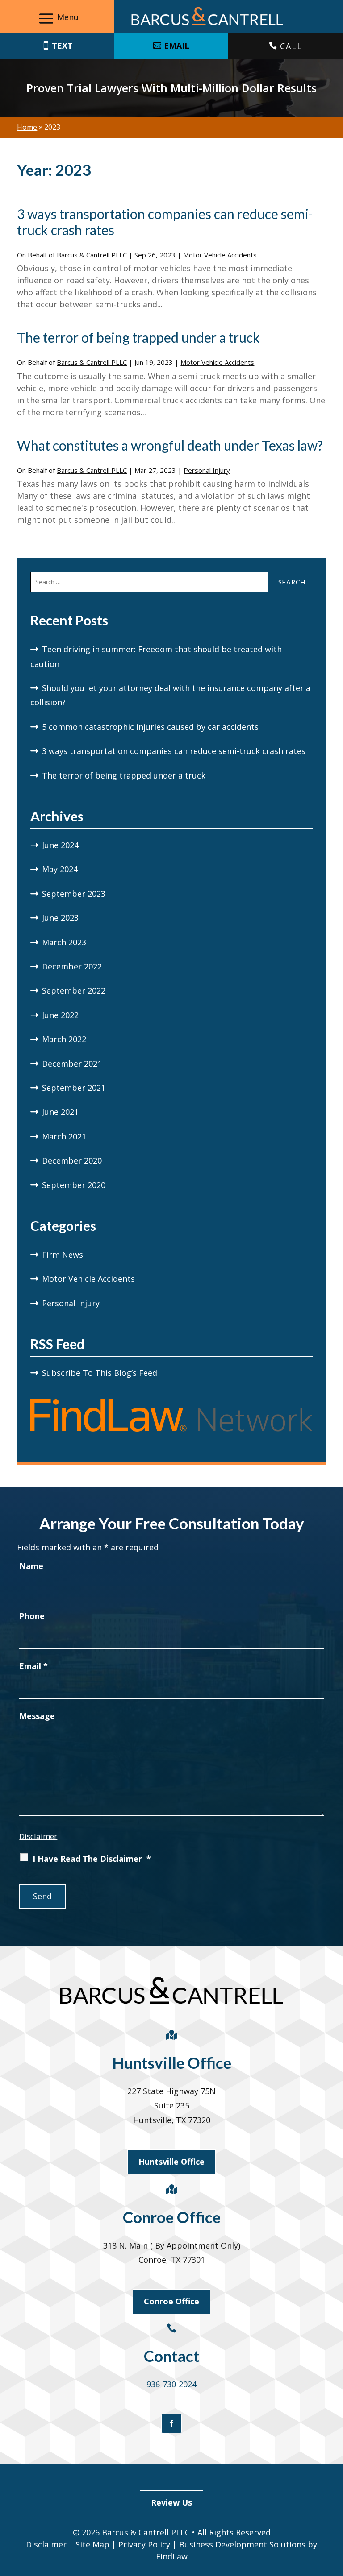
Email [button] (177, 46)
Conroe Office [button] (171, 2301)
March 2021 (64, 1136)
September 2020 (74, 1185)
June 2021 (60, 1112)
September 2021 (74, 1088)
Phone (32, 1616)
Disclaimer (38, 1836)
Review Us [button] (171, 2502)
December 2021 (72, 1064)
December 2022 (72, 966)
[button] (57, 18)
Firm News (63, 1255)
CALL (291, 46)
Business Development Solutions (242, 2544)
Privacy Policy (144, 2544)
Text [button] (62, 46)
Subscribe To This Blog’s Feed (100, 1373)
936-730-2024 (171, 2384)
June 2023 (60, 918)
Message (37, 1716)
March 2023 (64, 942)
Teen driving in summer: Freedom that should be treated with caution (156, 656)
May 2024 (60, 869)
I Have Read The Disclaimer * (92, 1859)
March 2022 (64, 1039)
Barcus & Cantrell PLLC (92, 255)
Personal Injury (207, 470)
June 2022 (60, 1015)
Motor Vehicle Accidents (220, 255)
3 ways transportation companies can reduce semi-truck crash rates (174, 751)
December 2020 (72, 1160)
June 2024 (60, 845)
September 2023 (74, 894)
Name (31, 1566)
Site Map (92, 2544)
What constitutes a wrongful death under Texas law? (170, 445)
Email (33, 1666)
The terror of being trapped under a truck (138, 337)
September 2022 (74, 990)
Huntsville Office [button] (171, 2162)
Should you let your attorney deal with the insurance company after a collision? (170, 695)
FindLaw (172, 2556)
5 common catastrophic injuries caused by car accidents (150, 727)
